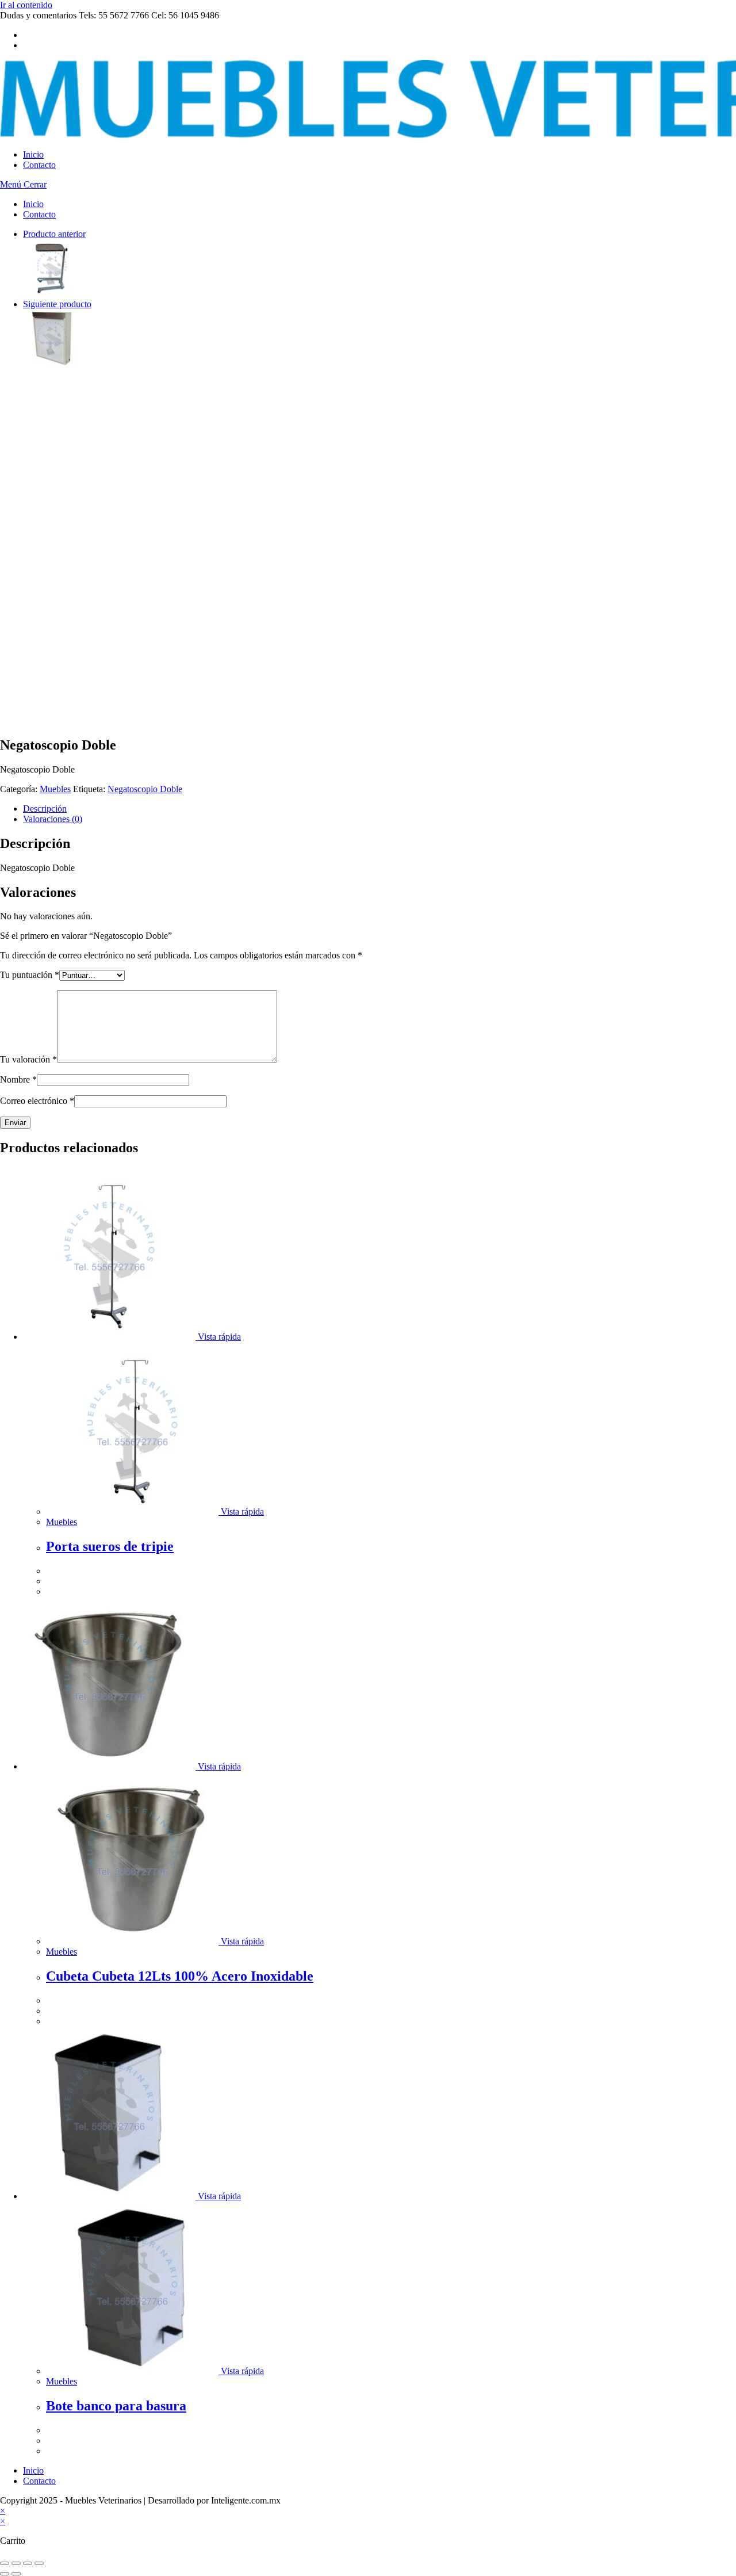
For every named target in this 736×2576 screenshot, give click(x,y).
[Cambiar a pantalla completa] (16, 2563)
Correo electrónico (37, 1101)
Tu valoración (28, 1059)
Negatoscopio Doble (145, 789)
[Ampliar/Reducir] (5, 2563)
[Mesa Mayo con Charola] (52, 294)
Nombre (18, 1079)
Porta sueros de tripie (110, 1546)
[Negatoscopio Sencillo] (52, 364)
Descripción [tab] (45, 809)
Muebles (55, 789)
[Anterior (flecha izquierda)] (5, 2574)
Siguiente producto (57, 304)
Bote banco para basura (116, 2406)
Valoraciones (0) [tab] (53, 819)
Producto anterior (54, 234)
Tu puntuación (30, 975)
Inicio (33, 204)
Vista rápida (218, 1337)
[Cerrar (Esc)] (39, 2563)
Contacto (39, 214)
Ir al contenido (26, 5)
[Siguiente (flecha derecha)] (16, 2574)
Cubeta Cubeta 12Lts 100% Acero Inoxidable (180, 1976)
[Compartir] (28, 2563)
